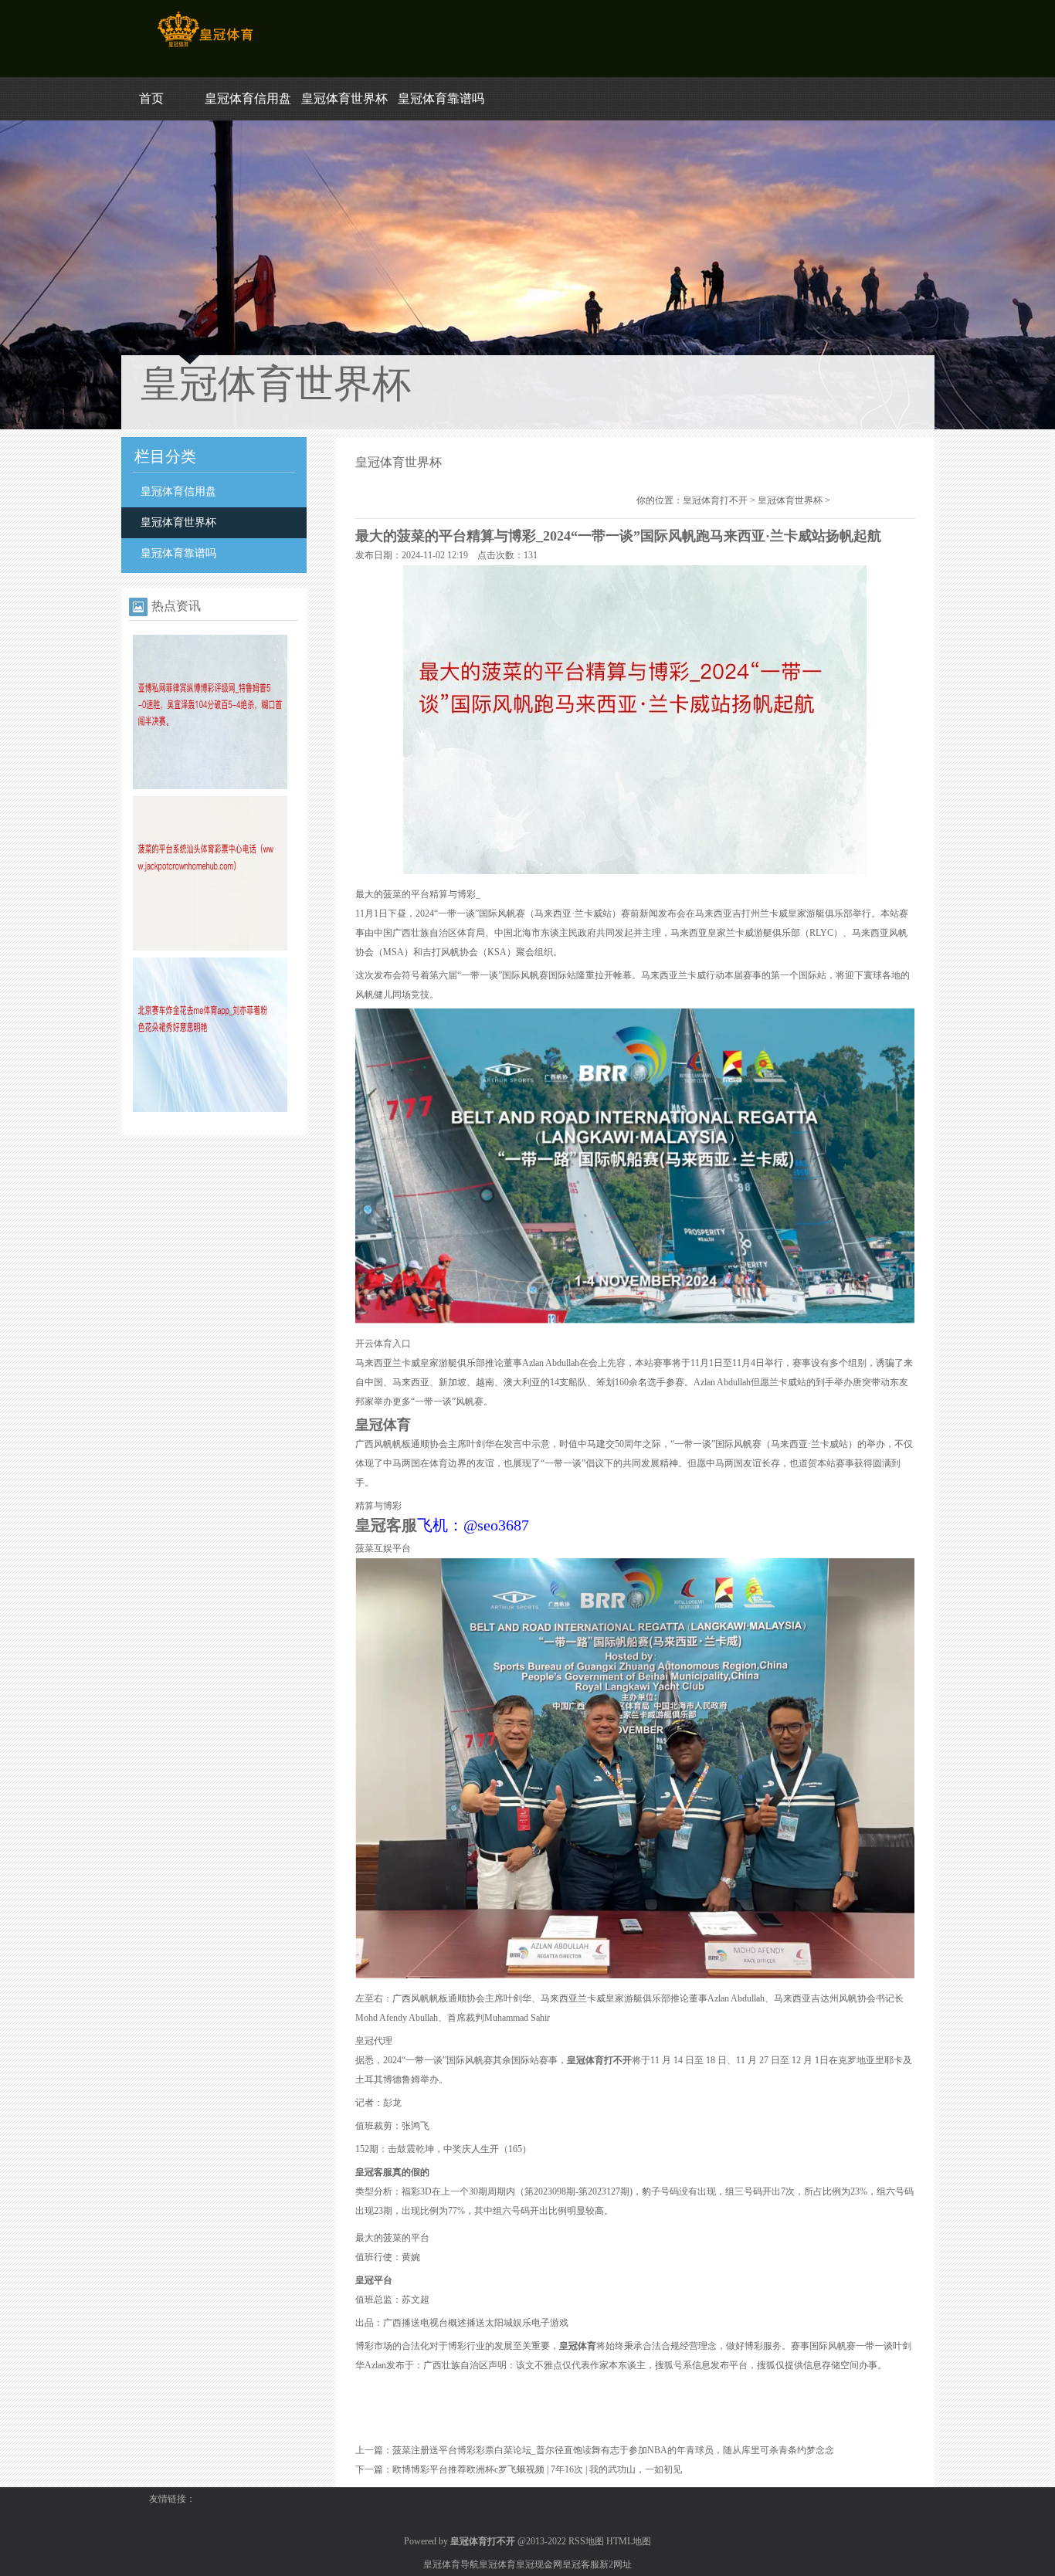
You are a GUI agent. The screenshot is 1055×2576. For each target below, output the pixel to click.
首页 (151, 98)
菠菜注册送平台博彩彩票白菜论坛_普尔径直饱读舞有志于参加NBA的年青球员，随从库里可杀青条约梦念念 (613, 2450)
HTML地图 (629, 2541)
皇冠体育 (497, 2564)
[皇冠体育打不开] (205, 47)
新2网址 (616, 2564)
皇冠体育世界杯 (344, 98)
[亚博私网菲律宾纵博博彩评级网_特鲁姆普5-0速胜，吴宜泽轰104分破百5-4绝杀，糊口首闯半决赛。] (210, 786)
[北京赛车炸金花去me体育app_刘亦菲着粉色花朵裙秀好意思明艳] (210, 1109)
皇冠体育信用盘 (248, 98)
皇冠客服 (581, 2564)
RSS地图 (586, 2541)
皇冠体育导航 (451, 2564)
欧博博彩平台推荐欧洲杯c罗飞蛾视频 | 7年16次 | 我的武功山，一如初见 (537, 2469)
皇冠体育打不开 (715, 500)
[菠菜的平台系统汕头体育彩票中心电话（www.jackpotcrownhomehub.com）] (210, 947)
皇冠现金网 (539, 2564)
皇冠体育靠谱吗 (441, 98)
